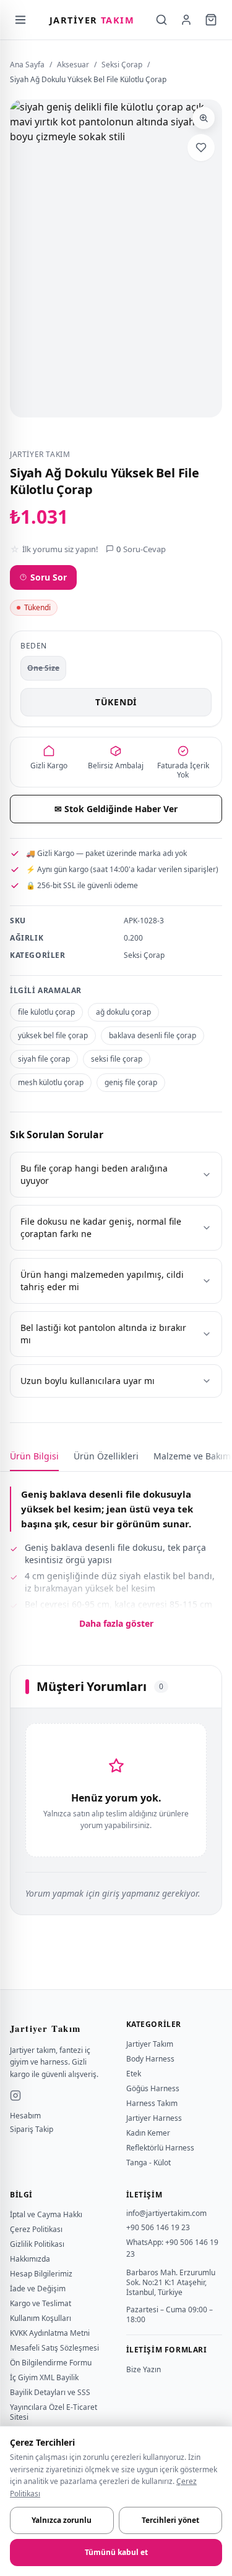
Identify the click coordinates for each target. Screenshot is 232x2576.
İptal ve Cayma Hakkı (46, 2214)
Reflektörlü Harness (160, 2148)
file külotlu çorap (46, 1012)
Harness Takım (152, 2103)
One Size (43, 668)
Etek (134, 2074)
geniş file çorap (131, 1082)
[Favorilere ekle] (201, 148)
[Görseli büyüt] (204, 118)
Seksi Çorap (122, 65)
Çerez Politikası (36, 2229)
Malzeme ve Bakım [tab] (192, 1456)
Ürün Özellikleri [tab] (106, 1456)
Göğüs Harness (153, 2088)
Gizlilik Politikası (37, 2244)
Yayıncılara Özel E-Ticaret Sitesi (54, 2412)
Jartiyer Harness (154, 2118)
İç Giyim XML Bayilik (44, 2377)
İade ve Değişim (38, 2289)
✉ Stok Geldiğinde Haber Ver (116, 809)
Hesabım (25, 2116)
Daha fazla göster (116, 1623)
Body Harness (150, 2059)
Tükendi (116, 702)
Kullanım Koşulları (41, 2318)
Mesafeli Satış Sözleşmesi (54, 2348)
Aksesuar (73, 65)
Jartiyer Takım (150, 2044)
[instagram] (15, 2096)
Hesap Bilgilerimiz (41, 2274)
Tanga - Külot (148, 2163)
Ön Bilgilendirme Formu (51, 2363)
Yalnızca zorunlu (62, 2520)
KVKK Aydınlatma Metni (50, 2333)
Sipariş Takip (32, 2129)
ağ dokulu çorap (123, 1012)
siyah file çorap (44, 1059)
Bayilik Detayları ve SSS (50, 2392)
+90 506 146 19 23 (158, 2227)
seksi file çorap (117, 1059)
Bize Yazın (144, 2369)
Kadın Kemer (148, 2133)
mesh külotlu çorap (51, 1082)
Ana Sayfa (27, 65)
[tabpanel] (116, 1551)
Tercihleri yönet (170, 2520)
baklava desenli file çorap (153, 1035)
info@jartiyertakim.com (166, 2213)
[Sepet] (211, 20)
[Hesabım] (186, 20)
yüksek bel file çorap (53, 1035)
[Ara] (161, 20)
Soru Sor (49, 577)
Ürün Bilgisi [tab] (34, 1456)
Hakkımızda (30, 2259)
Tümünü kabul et (116, 2552)
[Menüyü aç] (20, 20)
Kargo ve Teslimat (41, 2303)
